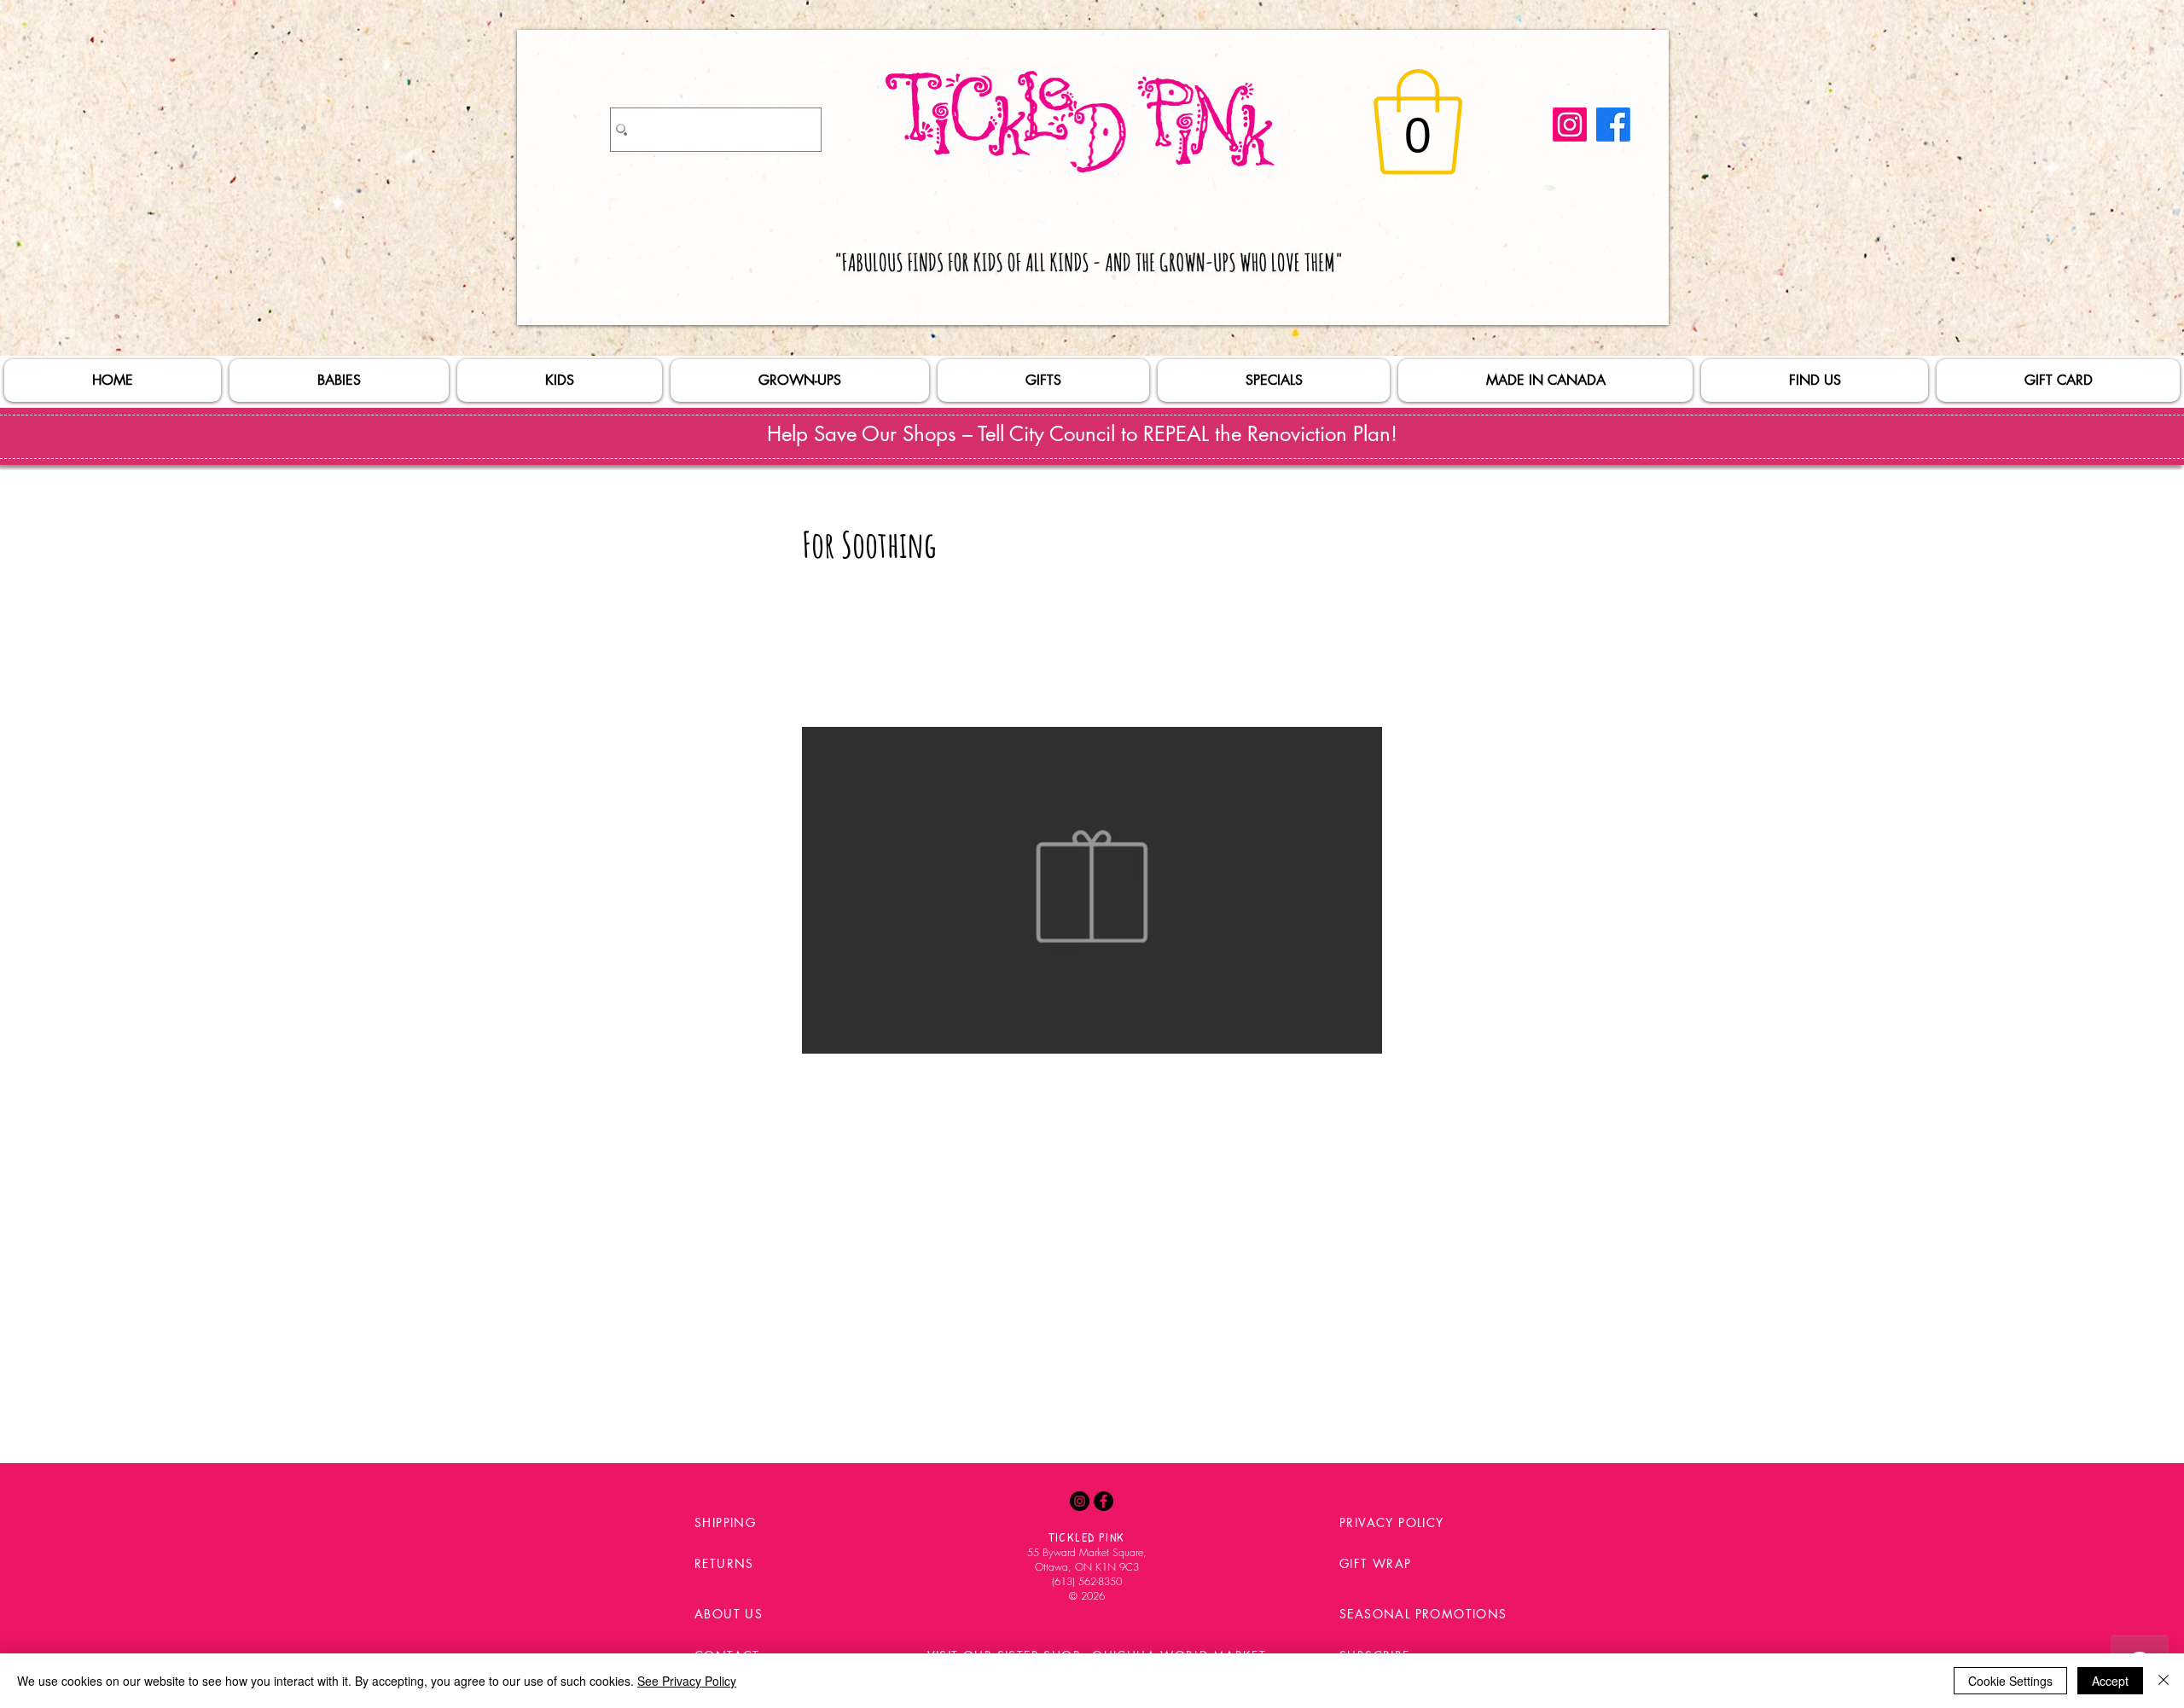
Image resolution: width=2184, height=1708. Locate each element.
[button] (1418, 122)
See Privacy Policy (687, 1681)
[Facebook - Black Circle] (1104, 1501)
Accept (2110, 1681)
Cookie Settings (2010, 1681)
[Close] (2164, 1681)
